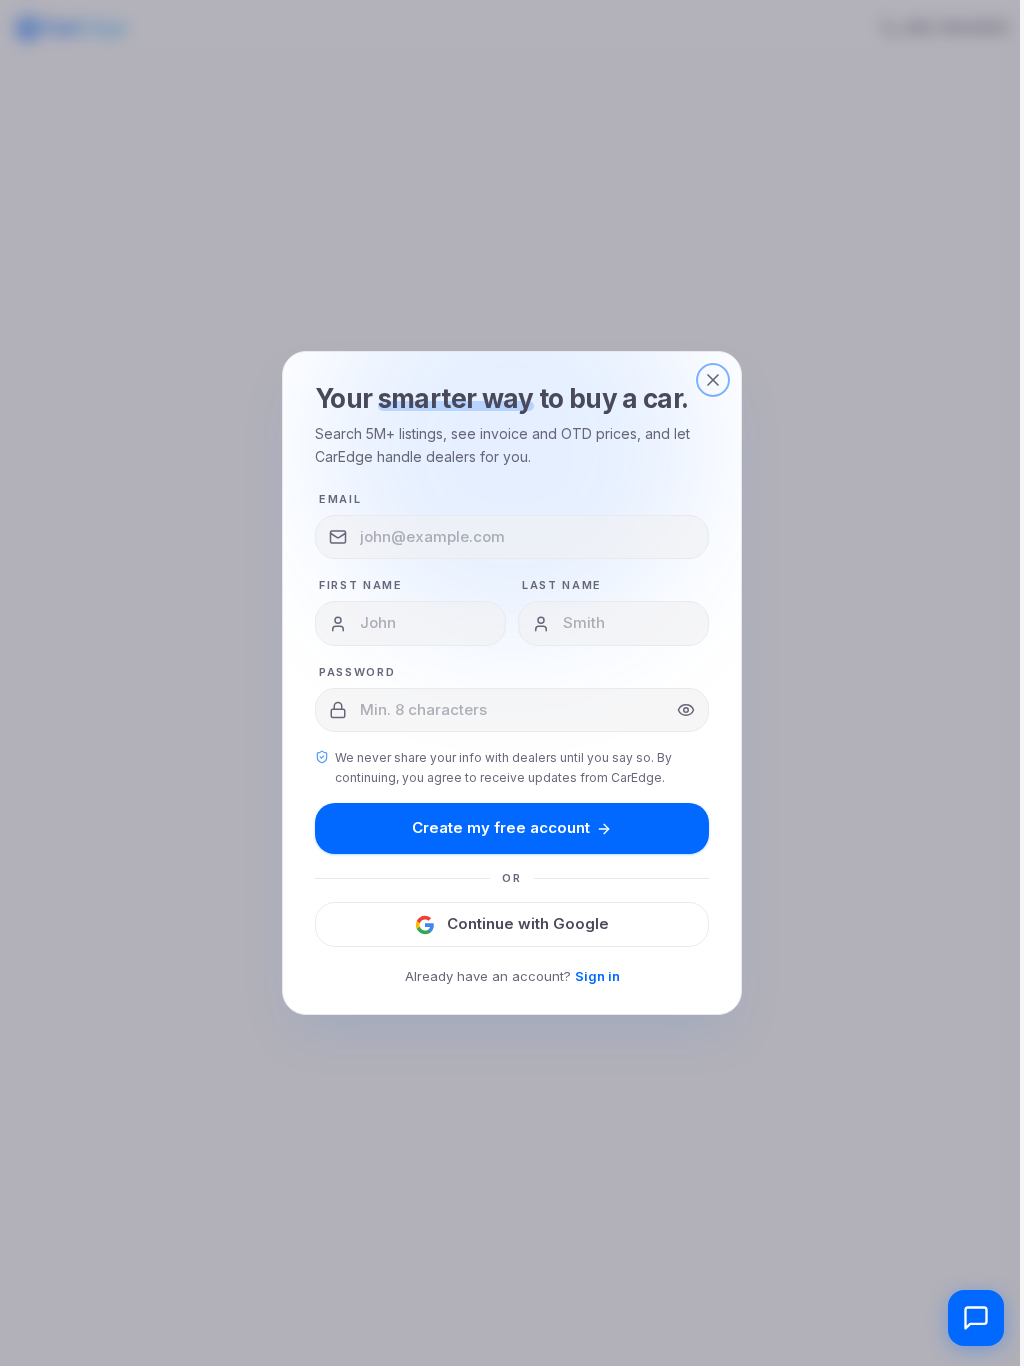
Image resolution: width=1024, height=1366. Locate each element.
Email (340, 499)
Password (357, 672)
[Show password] (686, 710)
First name (361, 585)
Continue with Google (528, 923)
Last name (562, 585)
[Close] (713, 380)
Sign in (597, 976)
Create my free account (501, 827)
